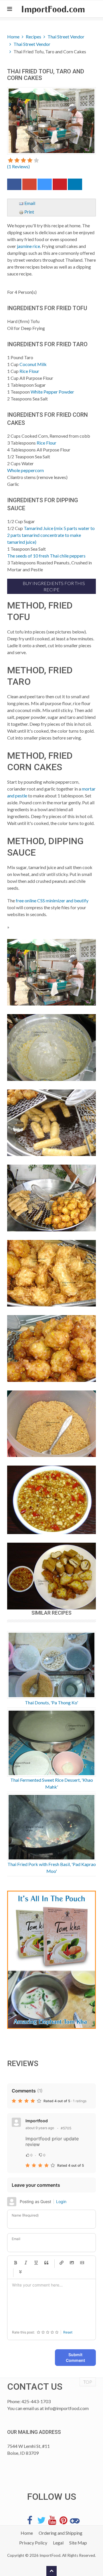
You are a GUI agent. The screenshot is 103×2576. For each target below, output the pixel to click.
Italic (26, 2263)
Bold (15, 2263)
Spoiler (20, 2272)
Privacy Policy (33, 2543)
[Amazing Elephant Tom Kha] (51, 1960)
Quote (46, 2263)
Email (29, 203)
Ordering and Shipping (61, 2533)
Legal (58, 2543)
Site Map (78, 2543)
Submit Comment (75, 2357)
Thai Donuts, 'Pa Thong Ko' (51, 1702)
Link (62, 2263)
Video (82, 2263)
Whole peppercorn (25, 470)
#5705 (66, 2128)
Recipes (33, 37)
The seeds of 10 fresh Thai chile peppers (46, 556)
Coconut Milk (33, 364)
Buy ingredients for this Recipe (53, 586)
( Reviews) (18, 166)
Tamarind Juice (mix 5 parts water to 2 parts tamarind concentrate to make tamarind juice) (51, 535)
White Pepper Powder (52, 392)
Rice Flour (29, 371)
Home (13, 37)
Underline (36, 2263)
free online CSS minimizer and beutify (52, 900)
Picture (72, 2263)
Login (61, 2202)
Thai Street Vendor (66, 37)
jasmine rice (28, 246)
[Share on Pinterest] (60, 186)
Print (29, 212)
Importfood (37, 2121)
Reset (68, 2332)
